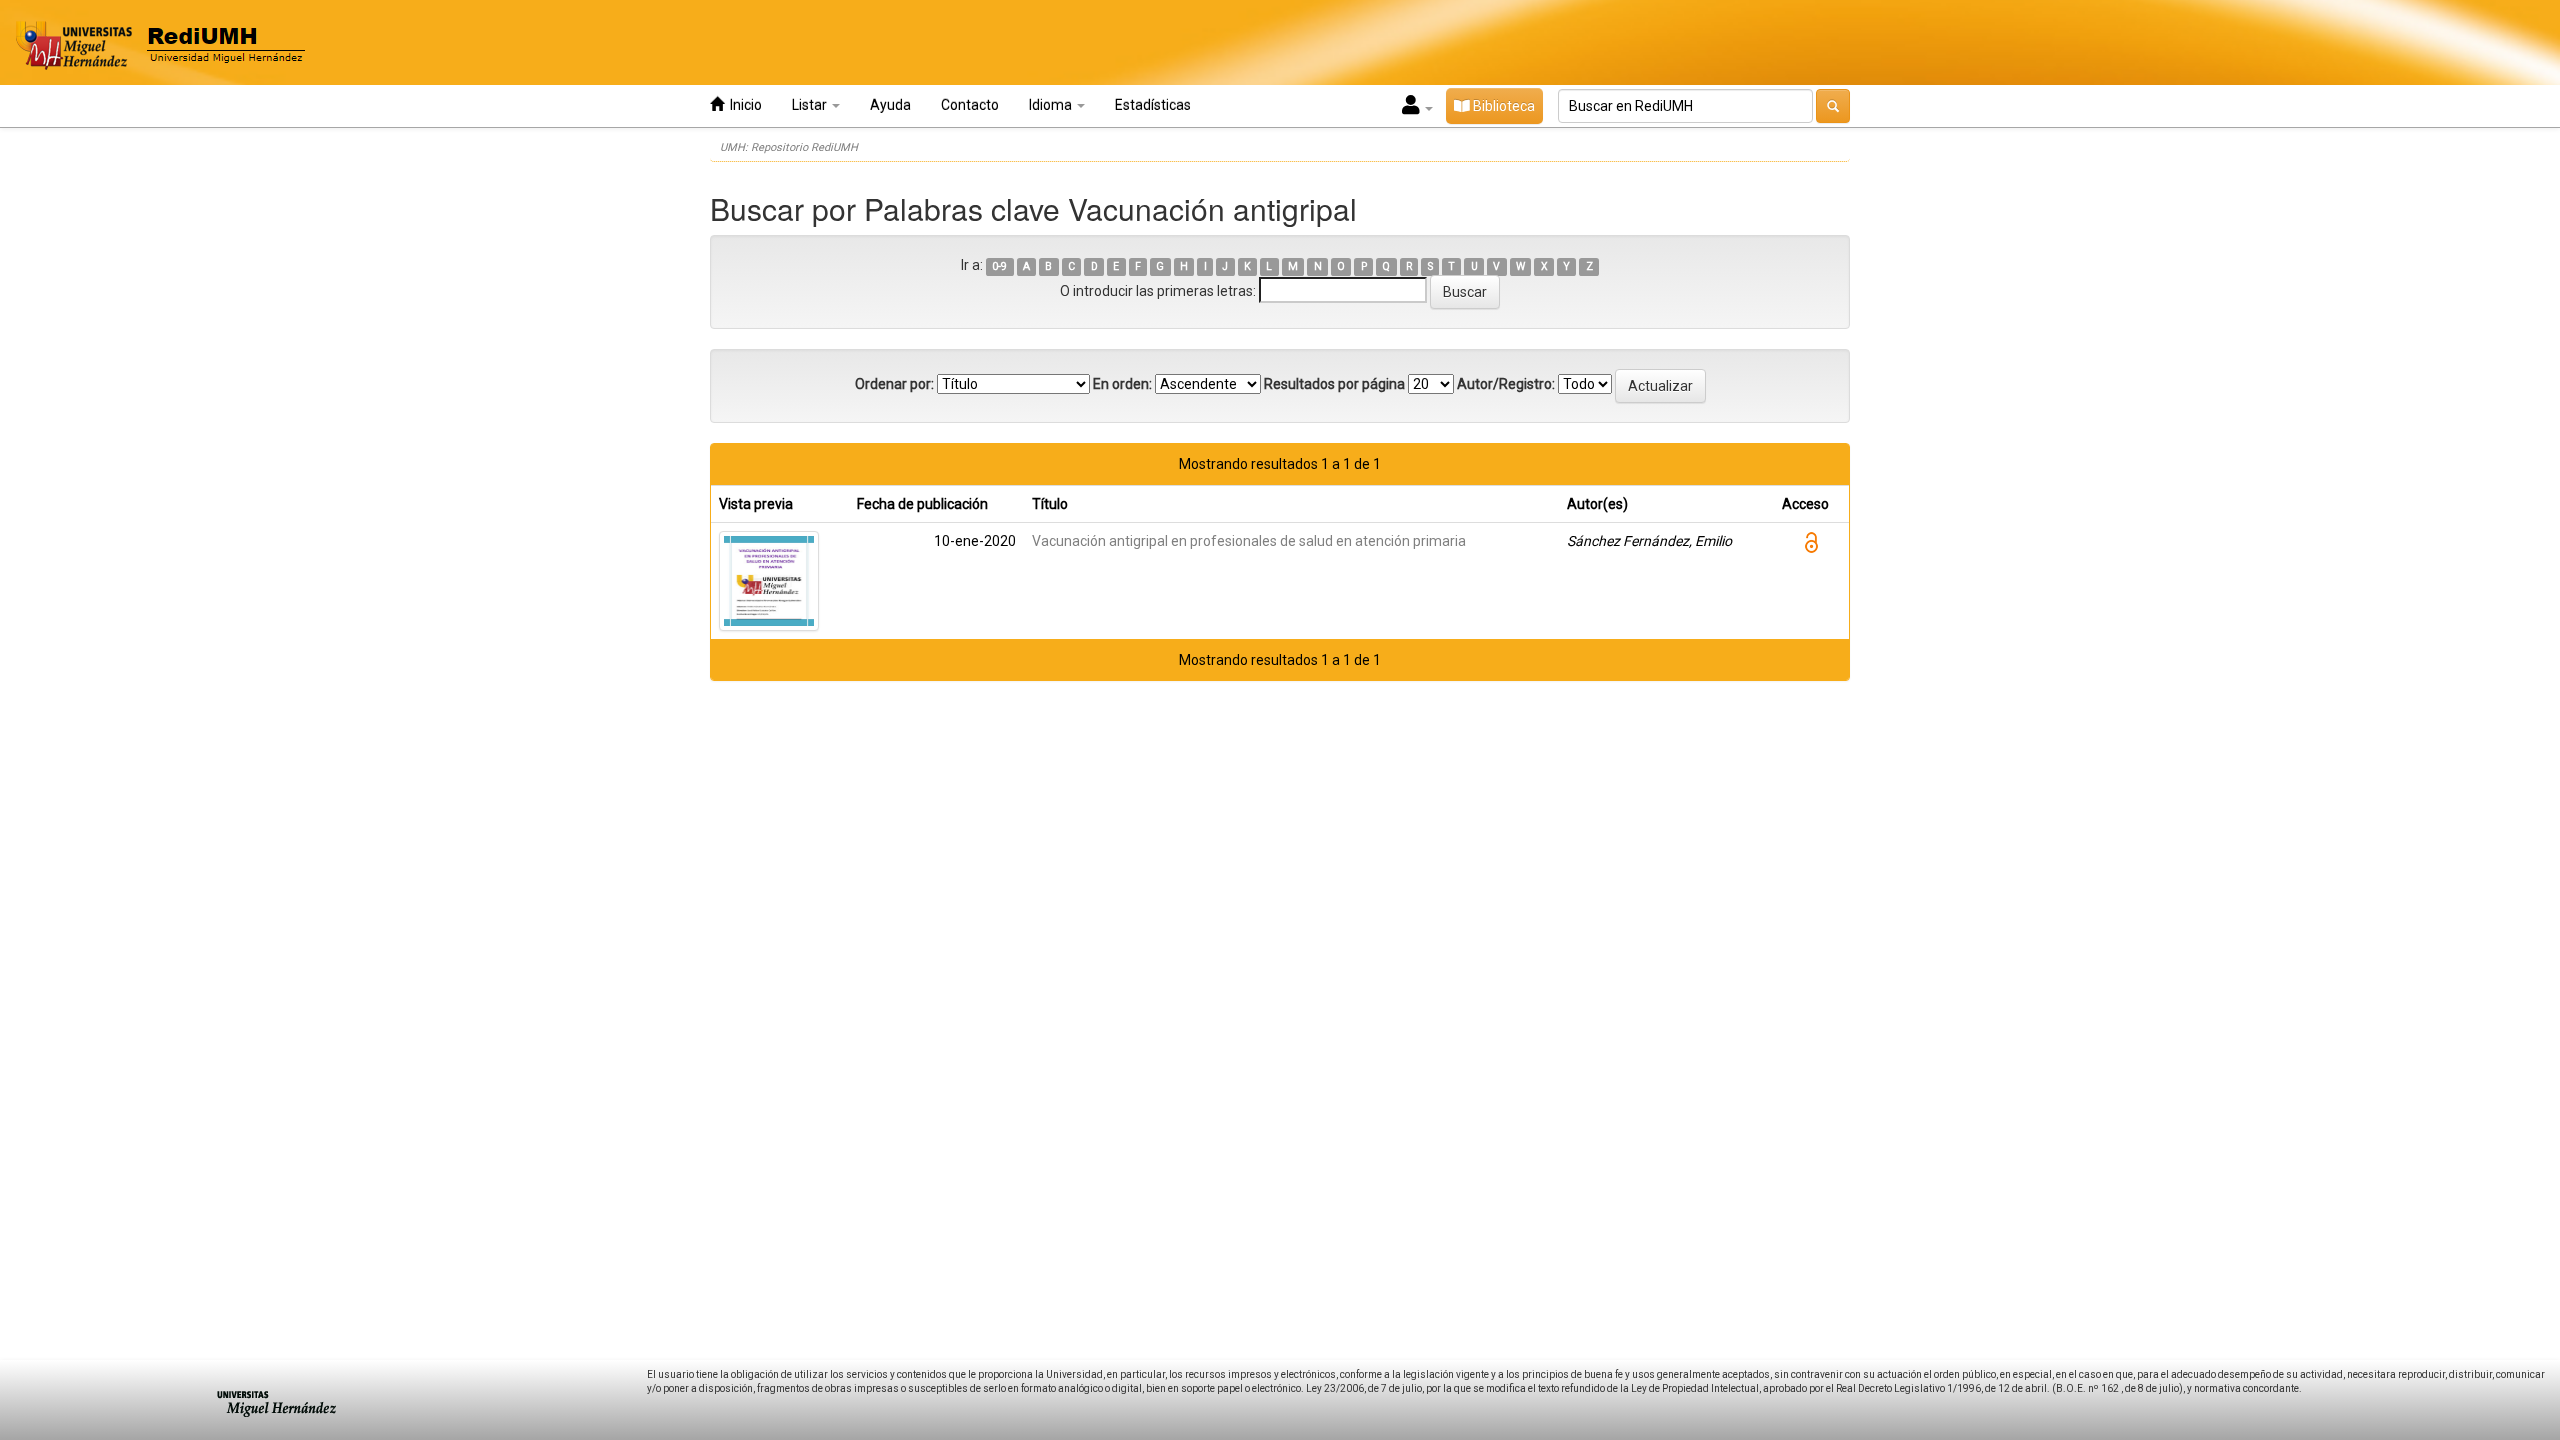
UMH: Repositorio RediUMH (789, 147)
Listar (811, 105)
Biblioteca (1502, 106)
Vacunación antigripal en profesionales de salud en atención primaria (1249, 541)
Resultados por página (1334, 384)
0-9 (999, 266)
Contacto (970, 105)
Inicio (743, 105)
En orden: (1122, 384)
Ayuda (890, 105)
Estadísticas (1153, 105)
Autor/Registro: (1506, 384)
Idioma (1052, 105)
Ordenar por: (894, 384)
